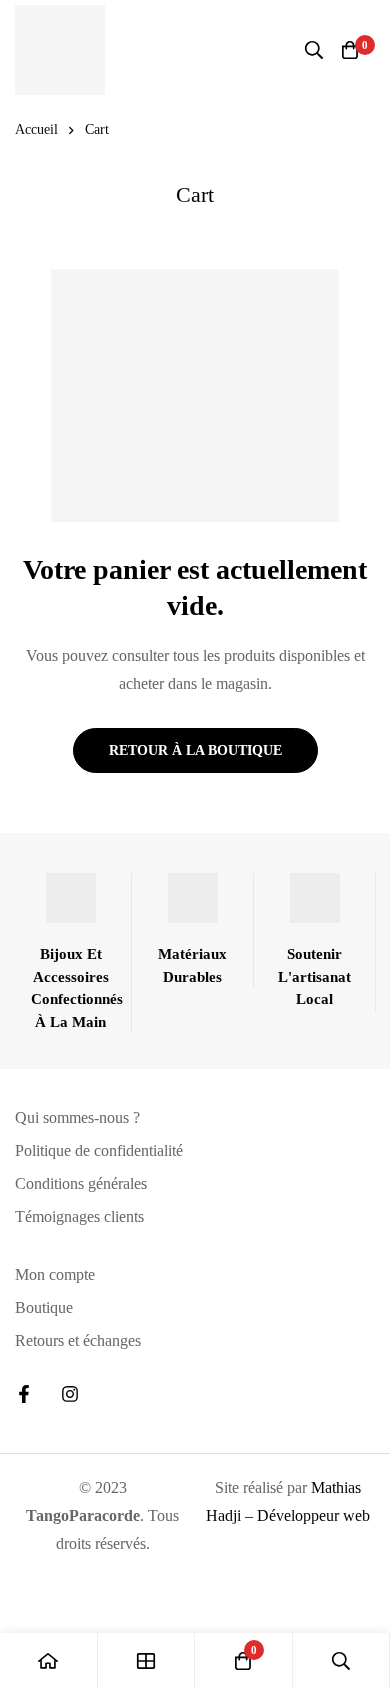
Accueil (36, 129)
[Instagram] (70, 1394)
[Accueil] (49, 1660)
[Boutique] (147, 1660)
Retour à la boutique (195, 750)
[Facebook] (24, 1394)
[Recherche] (314, 50)
